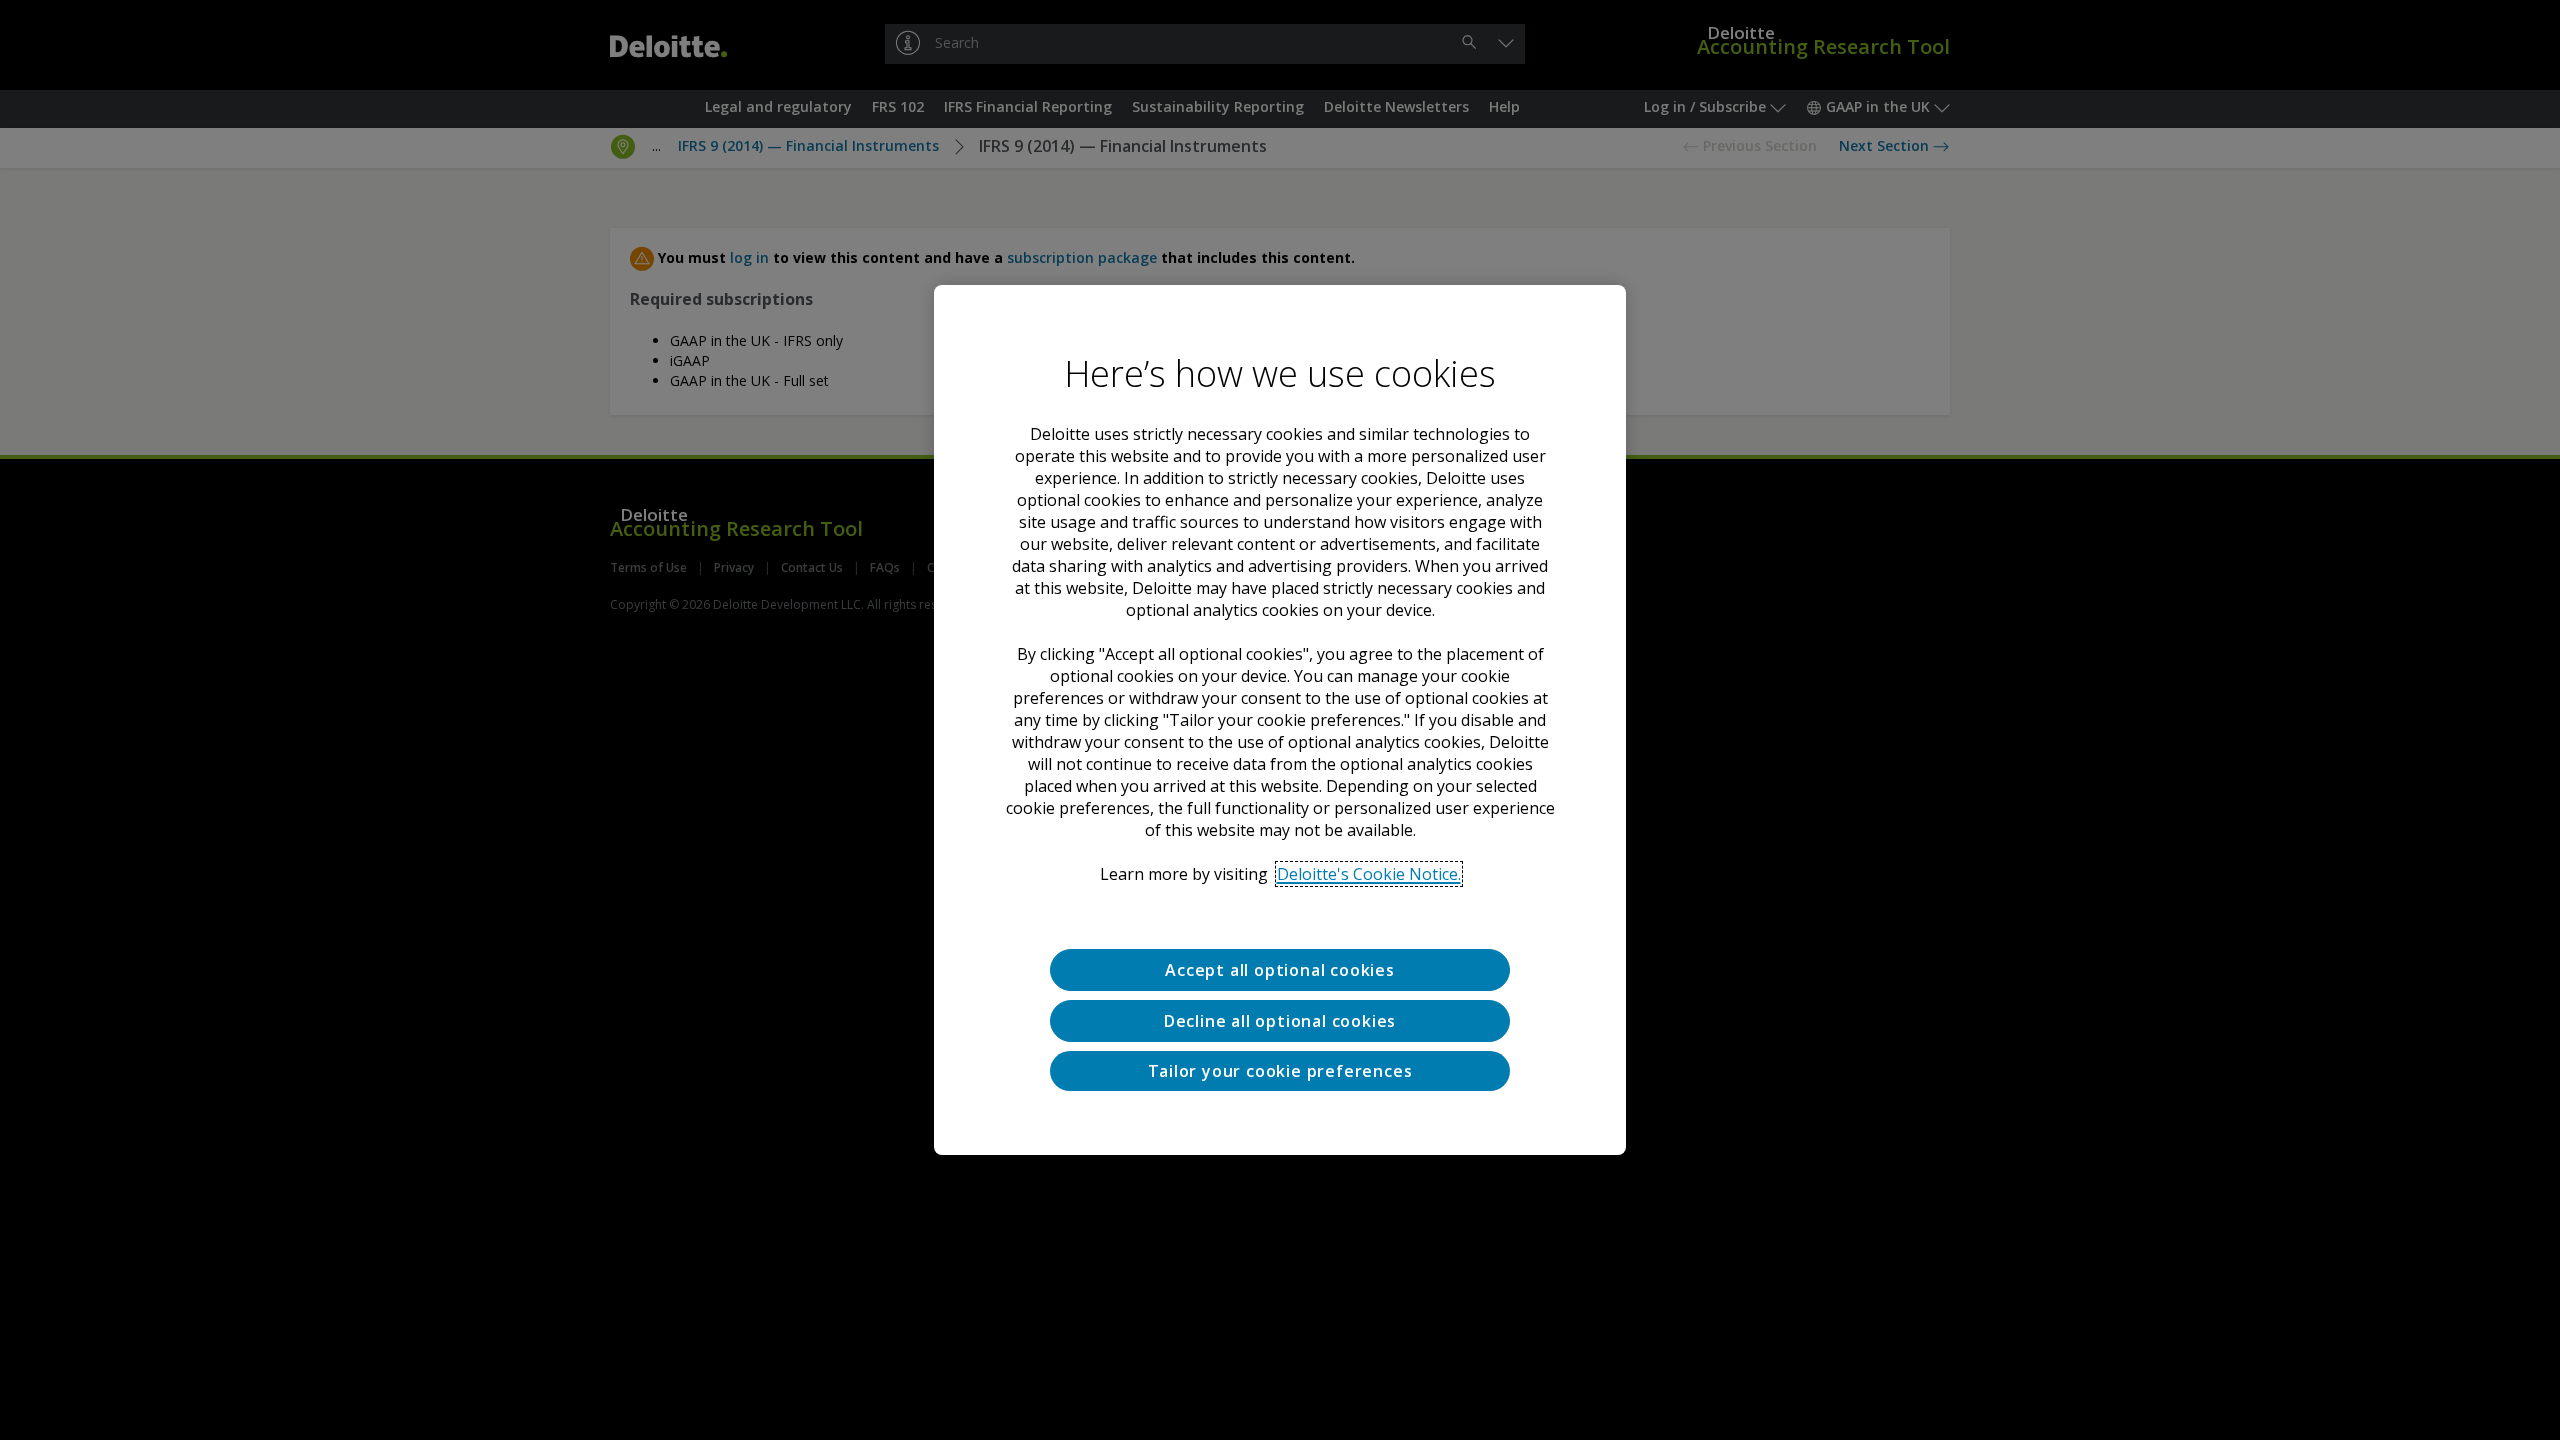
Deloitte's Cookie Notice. (1369, 874)
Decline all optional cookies (1280, 1021)
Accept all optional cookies (1280, 970)
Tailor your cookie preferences (1280, 1071)
